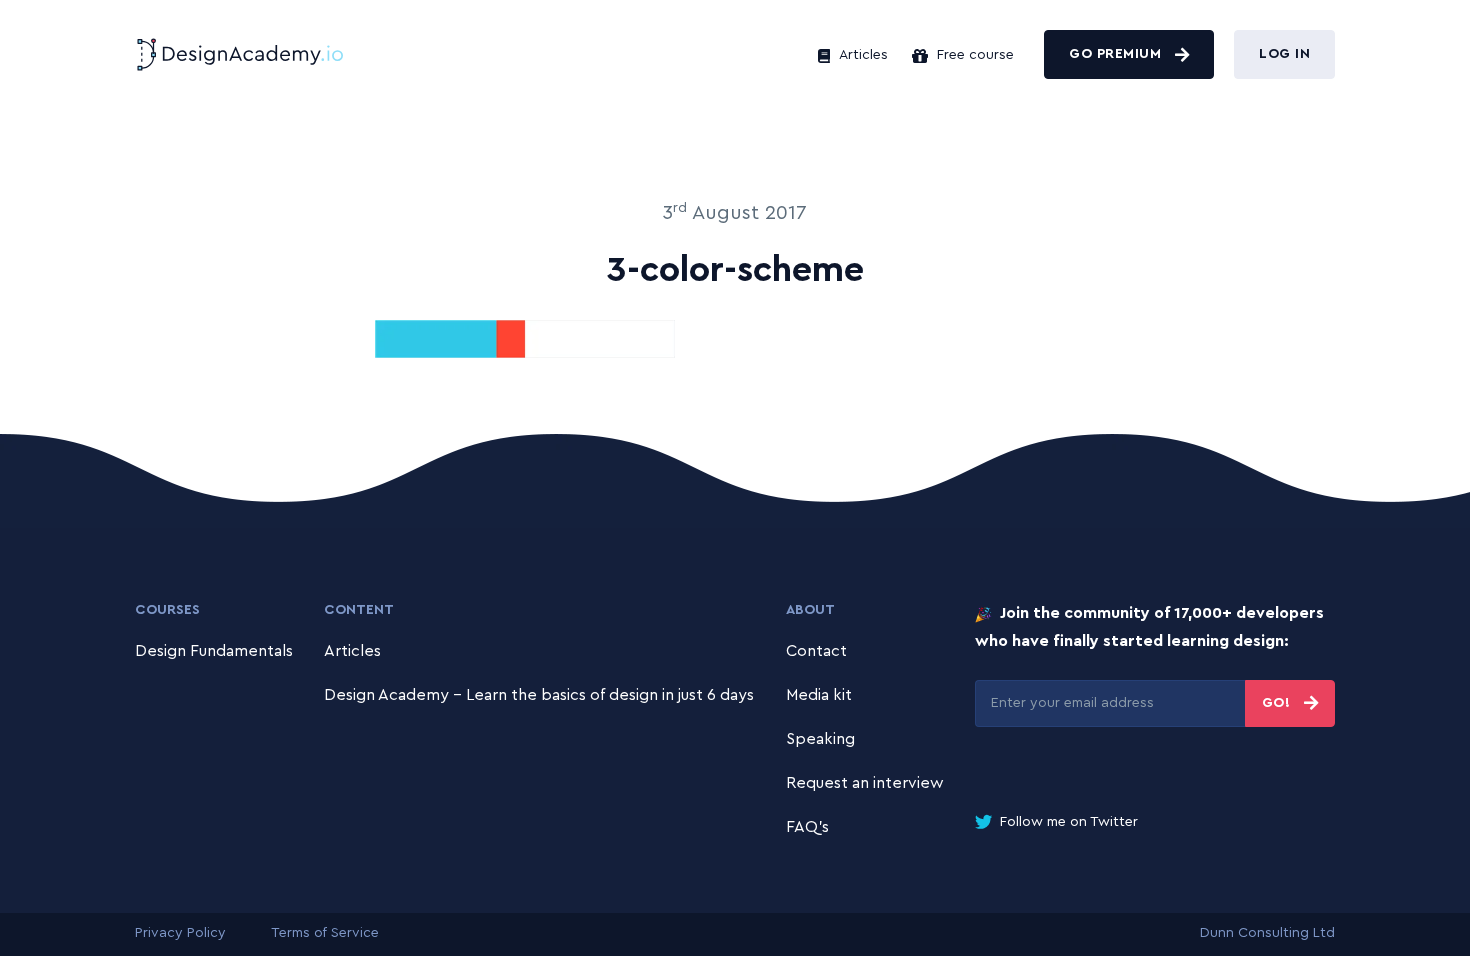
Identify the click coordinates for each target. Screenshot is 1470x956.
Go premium (1117, 54)
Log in (1284, 54)
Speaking (820, 739)
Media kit (819, 695)
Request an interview (865, 783)
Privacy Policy (180, 933)
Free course (973, 55)
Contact (816, 651)
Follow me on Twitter (1067, 822)
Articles (861, 55)
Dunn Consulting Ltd (1267, 933)
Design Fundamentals (214, 651)
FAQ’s (807, 827)
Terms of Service (325, 933)
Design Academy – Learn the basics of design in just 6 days (539, 695)
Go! (1278, 703)
